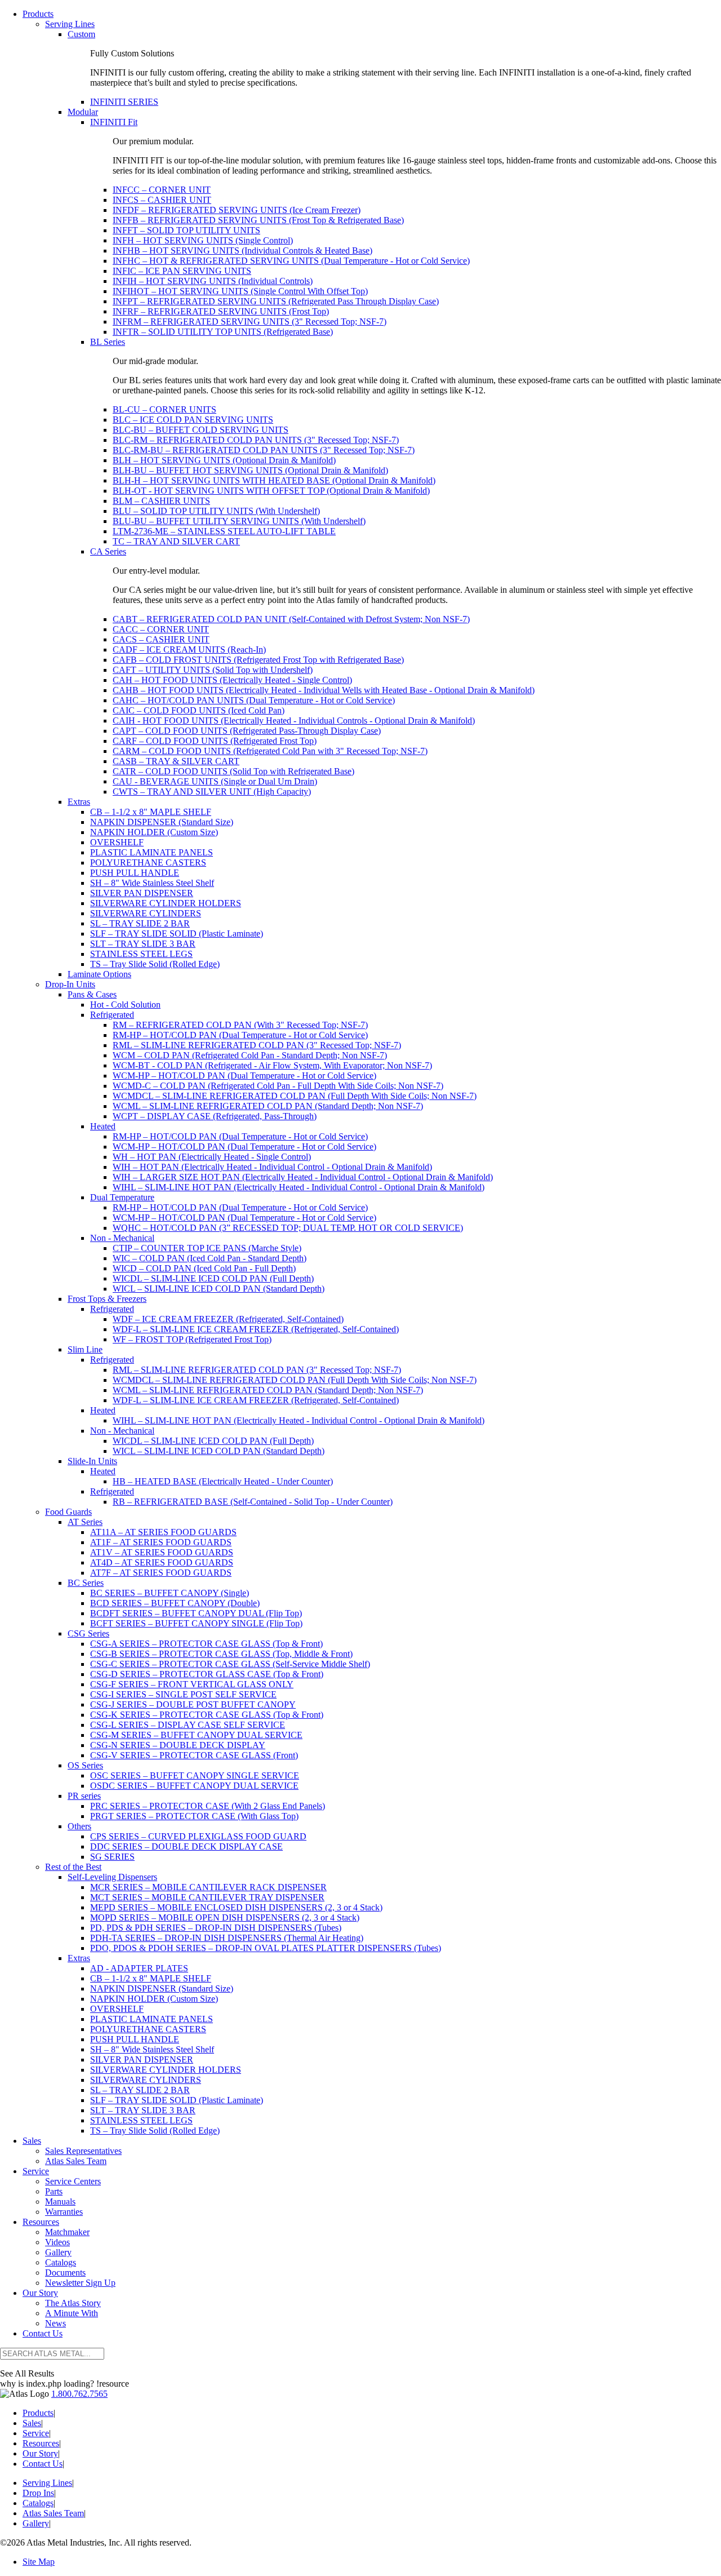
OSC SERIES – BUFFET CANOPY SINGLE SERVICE (195, 1775)
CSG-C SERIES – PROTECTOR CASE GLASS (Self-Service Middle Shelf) (230, 1664)
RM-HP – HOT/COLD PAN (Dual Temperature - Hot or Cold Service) (240, 1035)
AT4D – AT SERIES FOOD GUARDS (162, 1562)
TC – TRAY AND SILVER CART (176, 541)
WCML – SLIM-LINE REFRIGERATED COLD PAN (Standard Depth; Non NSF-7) (268, 1106)
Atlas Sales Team (76, 2161)
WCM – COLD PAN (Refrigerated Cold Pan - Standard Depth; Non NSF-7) (250, 1055)
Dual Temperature (122, 1197)
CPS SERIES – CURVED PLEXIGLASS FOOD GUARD (198, 1836)
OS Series (85, 1765)
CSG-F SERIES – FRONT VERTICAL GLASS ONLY (192, 1684)
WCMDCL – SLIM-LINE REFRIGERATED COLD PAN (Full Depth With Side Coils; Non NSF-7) (295, 1096)
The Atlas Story (73, 2303)
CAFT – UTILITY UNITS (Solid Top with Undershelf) (213, 670)
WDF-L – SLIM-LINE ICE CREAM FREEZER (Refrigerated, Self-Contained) (256, 1329)
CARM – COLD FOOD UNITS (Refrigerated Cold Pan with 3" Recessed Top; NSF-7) (270, 751)
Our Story (40, 2293)
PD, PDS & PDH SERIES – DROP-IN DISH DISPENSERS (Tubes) (216, 1928)
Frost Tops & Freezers (107, 1299)
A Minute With (72, 2313)
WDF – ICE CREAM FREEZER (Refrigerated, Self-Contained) (228, 1319)
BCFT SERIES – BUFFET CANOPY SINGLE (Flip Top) (196, 1623)
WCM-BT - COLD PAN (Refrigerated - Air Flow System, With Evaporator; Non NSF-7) (272, 1065)
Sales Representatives (83, 2151)
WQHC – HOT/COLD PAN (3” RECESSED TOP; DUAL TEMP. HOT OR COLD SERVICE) (288, 1228)
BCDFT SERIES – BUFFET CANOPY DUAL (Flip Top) (196, 1613)
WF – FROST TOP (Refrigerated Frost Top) (192, 1339)
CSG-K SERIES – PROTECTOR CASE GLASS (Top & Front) (207, 1715)
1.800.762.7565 (79, 2394)
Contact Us (43, 2333)
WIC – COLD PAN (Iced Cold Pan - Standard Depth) (210, 1258)
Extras (79, 802)
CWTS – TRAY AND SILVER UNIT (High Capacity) (212, 792)
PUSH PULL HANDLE (135, 873)
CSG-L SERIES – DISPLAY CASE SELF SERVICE (188, 1725)
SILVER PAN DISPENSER (142, 893)
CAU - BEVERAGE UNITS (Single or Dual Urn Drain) (215, 781)
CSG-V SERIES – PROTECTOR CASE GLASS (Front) (194, 1755)
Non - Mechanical (122, 1238)
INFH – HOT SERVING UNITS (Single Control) (203, 240)
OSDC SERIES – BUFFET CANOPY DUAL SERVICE (194, 1786)
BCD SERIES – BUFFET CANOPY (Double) (175, 1603)
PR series (84, 1796)
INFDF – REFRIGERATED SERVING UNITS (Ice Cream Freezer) (237, 210)
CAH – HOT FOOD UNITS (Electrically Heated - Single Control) (232, 680)
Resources (41, 2222)
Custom (81, 34)
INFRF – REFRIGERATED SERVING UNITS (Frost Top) (221, 311)
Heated (103, 1126)
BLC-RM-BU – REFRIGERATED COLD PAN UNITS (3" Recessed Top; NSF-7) (264, 450)
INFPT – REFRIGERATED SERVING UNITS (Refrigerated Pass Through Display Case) (276, 301)
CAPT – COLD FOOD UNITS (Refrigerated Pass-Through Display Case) (247, 731)
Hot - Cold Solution (125, 1005)
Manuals (60, 2202)
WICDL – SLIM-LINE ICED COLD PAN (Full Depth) (213, 1278)
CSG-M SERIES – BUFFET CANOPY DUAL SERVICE (196, 1735)
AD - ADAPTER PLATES (139, 1968)
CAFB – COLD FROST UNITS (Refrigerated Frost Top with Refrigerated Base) (258, 660)
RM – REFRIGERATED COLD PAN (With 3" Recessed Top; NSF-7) (240, 1025)
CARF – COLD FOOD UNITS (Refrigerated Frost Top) (215, 741)
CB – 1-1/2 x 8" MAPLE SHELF (151, 812)
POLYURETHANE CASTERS (148, 863)
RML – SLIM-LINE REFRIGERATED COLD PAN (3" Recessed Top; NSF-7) (257, 1045)
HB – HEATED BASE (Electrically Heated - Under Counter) (223, 1481)
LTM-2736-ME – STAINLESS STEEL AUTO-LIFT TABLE (224, 531)
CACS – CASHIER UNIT (161, 639)
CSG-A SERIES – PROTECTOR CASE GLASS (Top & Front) (206, 1644)
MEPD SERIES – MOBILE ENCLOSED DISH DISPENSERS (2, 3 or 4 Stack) (236, 1907)
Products (38, 14)
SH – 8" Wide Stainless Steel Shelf (152, 883)
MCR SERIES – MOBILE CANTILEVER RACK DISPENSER (208, 1887)
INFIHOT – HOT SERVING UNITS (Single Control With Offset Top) (240, 291)
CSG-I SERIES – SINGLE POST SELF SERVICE (183, 1694)
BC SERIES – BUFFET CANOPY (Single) (170, 1593)
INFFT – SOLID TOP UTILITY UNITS (186, 230)
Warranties (64, 2212)
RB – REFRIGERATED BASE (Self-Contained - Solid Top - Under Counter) (253, 1502)
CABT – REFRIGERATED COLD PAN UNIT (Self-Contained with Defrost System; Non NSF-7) (291, 619)
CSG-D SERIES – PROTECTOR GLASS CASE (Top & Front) (207, 1674)
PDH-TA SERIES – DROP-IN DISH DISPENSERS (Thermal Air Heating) (227, 1938)
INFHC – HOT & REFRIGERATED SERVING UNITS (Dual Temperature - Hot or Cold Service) (291, 261)
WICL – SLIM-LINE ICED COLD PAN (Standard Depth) (219, 1289)
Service (36, 2171)
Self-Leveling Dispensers (112, 1877)
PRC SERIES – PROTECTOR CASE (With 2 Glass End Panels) (208, 1806)
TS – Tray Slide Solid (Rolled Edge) (155, 964)
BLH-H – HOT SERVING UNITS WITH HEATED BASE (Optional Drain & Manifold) (274, 480)
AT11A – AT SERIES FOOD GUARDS (163, 1532)
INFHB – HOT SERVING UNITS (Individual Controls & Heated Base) (242, 250)
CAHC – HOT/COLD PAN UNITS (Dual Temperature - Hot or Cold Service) (254, 700)
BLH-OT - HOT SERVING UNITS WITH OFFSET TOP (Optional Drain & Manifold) (271, 491)
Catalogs (61, 2262)
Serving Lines (70, 24)
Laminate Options (99, 974)
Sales (32, 2141)
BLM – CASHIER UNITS (161, 501)
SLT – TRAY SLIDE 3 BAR (143, 944)
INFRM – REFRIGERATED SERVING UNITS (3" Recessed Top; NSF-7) (250, 322)
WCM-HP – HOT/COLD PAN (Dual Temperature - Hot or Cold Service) (244, 1076)
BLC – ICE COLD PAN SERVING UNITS (193, 420)
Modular (83, 112)
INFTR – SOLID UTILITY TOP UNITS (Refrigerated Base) (223, 332)
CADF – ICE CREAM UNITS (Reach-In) (189, 649)
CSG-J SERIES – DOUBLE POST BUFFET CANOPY (193, 1704)
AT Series (85, 1522)
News (55, 2323)
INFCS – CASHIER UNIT (162, 200)
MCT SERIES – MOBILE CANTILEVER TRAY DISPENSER (207, 1897)
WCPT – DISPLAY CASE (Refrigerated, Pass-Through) (215, 1116)
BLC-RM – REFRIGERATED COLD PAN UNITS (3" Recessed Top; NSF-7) (256, 440)
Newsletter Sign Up (80, 2283)
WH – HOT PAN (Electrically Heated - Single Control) (212, 1157)
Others (79, 1826)
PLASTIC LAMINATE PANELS (152, 852)
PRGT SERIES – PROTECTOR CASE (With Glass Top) (194, 1816)
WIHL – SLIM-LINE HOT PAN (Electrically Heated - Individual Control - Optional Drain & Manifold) (299, 1187)
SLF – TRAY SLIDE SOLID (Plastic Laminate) (177, 934)
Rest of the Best (73, 1867)
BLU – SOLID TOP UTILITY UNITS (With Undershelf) (216, 511)
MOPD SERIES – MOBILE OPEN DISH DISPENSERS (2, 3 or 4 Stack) (225, 1917)
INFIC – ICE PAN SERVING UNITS (182, 271)
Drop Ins (38, 2493)
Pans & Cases (92, 994)
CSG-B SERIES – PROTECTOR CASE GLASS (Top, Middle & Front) (221, 1654)
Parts (54, 2191)
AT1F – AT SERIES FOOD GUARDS (161, 1542)
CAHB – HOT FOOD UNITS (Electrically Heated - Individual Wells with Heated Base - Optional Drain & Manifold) (324, 690)
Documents (65, 2273)
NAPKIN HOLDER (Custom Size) (154, 832)
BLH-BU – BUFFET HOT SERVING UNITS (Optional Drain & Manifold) (250, 470)
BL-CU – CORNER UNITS (164, 409)
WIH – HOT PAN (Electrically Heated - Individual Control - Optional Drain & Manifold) (272, 1167)
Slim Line (85, 1349)
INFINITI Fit (114, 122)
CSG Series (88, 1633)
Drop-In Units (70, 984)
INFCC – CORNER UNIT (162, 190)
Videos (57, 2242)
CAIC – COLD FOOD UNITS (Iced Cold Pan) (199, 710)
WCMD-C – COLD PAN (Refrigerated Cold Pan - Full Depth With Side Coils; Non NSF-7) (278, 1086)
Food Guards (68, 1512)
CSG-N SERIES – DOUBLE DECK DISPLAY (178, 1745)
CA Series (108, 551)
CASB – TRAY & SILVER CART (176, 761)
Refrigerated (112, 1015)
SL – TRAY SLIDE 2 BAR (140, 923)
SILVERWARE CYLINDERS (146, 913)
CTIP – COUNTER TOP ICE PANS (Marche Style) (207, 1248)
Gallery (58, 2252)
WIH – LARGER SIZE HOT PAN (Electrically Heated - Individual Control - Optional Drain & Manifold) (303, 1177)
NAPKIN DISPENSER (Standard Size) (162, 822)
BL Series (108, 342)
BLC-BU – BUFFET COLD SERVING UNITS (201, 430)
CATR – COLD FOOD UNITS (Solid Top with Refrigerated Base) (233, 771)
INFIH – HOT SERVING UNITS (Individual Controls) (213, 281)
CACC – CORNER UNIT (161, 629)
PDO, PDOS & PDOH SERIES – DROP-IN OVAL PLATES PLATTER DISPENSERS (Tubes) (266, 1948)
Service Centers (73, 2181)
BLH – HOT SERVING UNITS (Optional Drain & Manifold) (224, 460)
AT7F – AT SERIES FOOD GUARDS (161, 1573)
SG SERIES (112, 1857)
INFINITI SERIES (124, 102)
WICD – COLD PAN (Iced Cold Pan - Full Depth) (204, 1268)
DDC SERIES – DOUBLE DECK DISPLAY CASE (186, 1846)
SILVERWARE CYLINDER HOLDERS (166, 903)
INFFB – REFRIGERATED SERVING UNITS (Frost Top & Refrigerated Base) (258, 220)
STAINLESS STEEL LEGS (141, 954)
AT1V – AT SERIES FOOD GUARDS (162, 1552)
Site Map (39, 2562)
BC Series (86, 1583)
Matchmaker (67, 2232)
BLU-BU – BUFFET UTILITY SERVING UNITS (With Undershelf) (239, 521)
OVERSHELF (117, 842)
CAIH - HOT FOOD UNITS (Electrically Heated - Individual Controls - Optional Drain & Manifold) (294, 721)
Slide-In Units (92, 1461)
